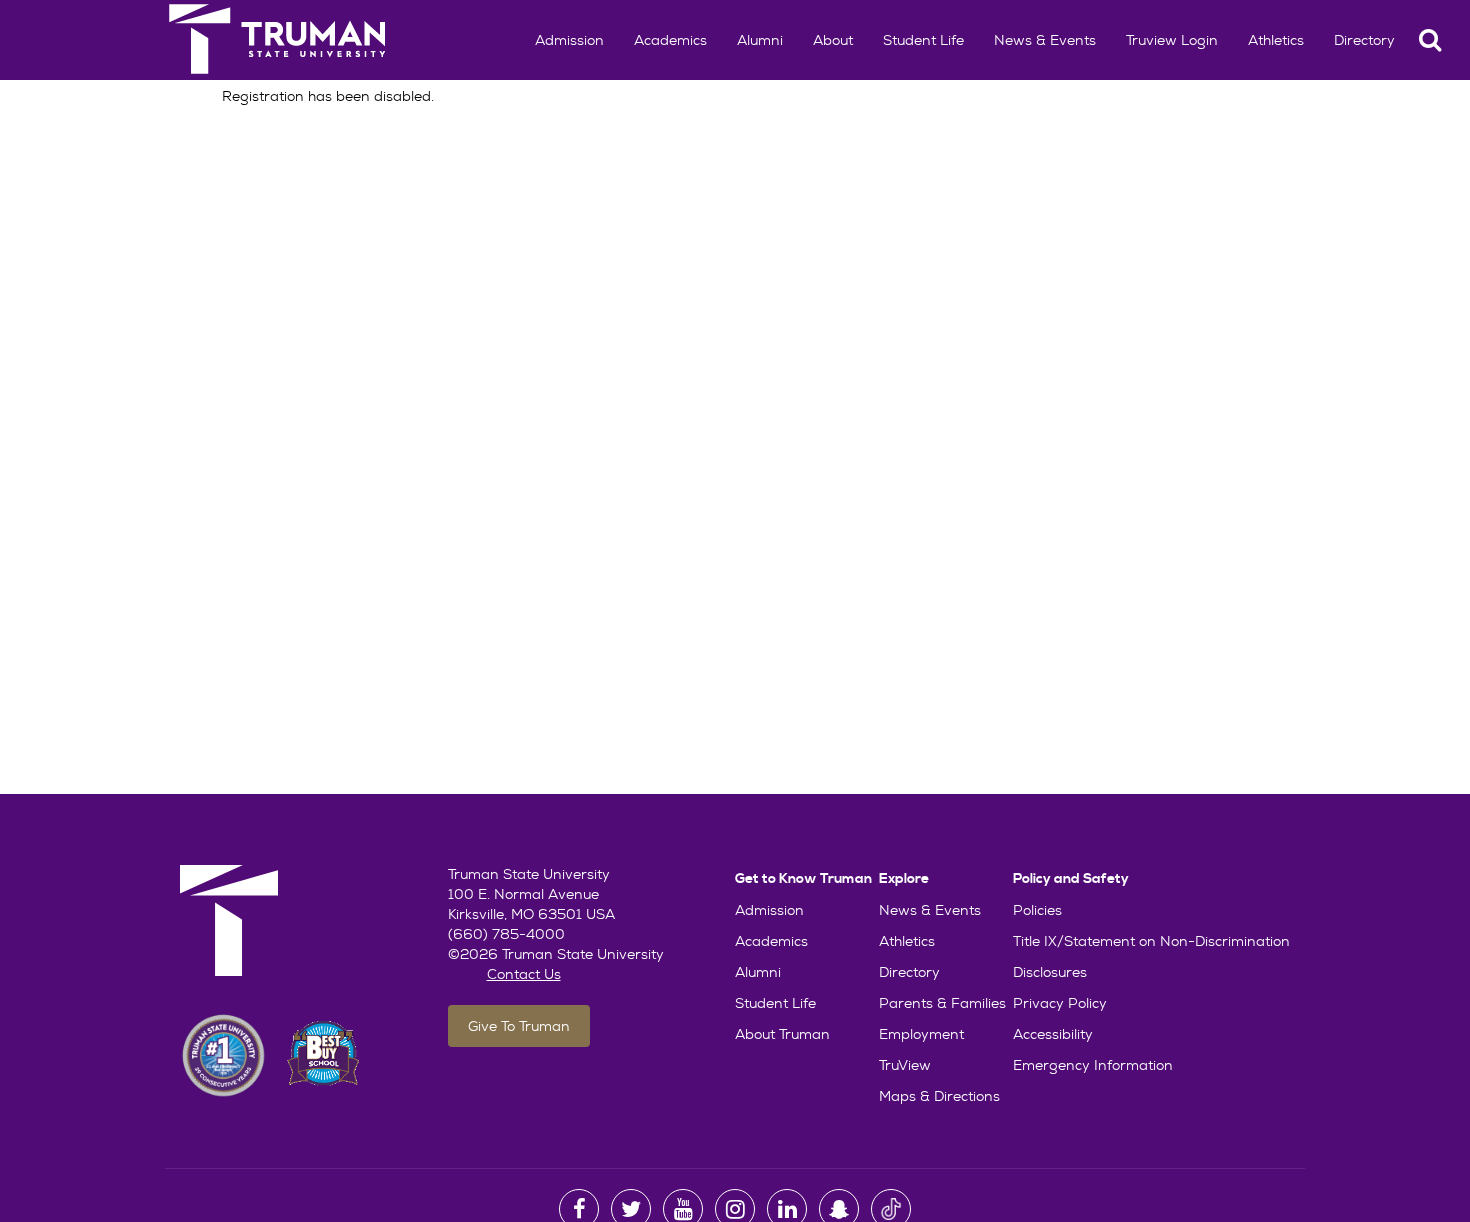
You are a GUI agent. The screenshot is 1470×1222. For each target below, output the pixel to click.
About (833, 40)
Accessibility (1053, 1034)
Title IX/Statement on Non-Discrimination (1151, 941)
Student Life (923, 40)
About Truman (782, 1034)
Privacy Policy (1060, 1003)
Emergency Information (1093, 1065)
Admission (569, 40)
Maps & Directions (939, 1096)
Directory (1364, 40)
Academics (670, 40)
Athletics (1276, 40)
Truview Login (1172, 40)
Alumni (760, 40)
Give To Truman (519, 1026)
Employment (921, 1034)
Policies (1037, 910)
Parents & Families (942, 1003)
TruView (905, 1065)
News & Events (1045, 40)
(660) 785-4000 (506, 934)
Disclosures (1050, 972)
